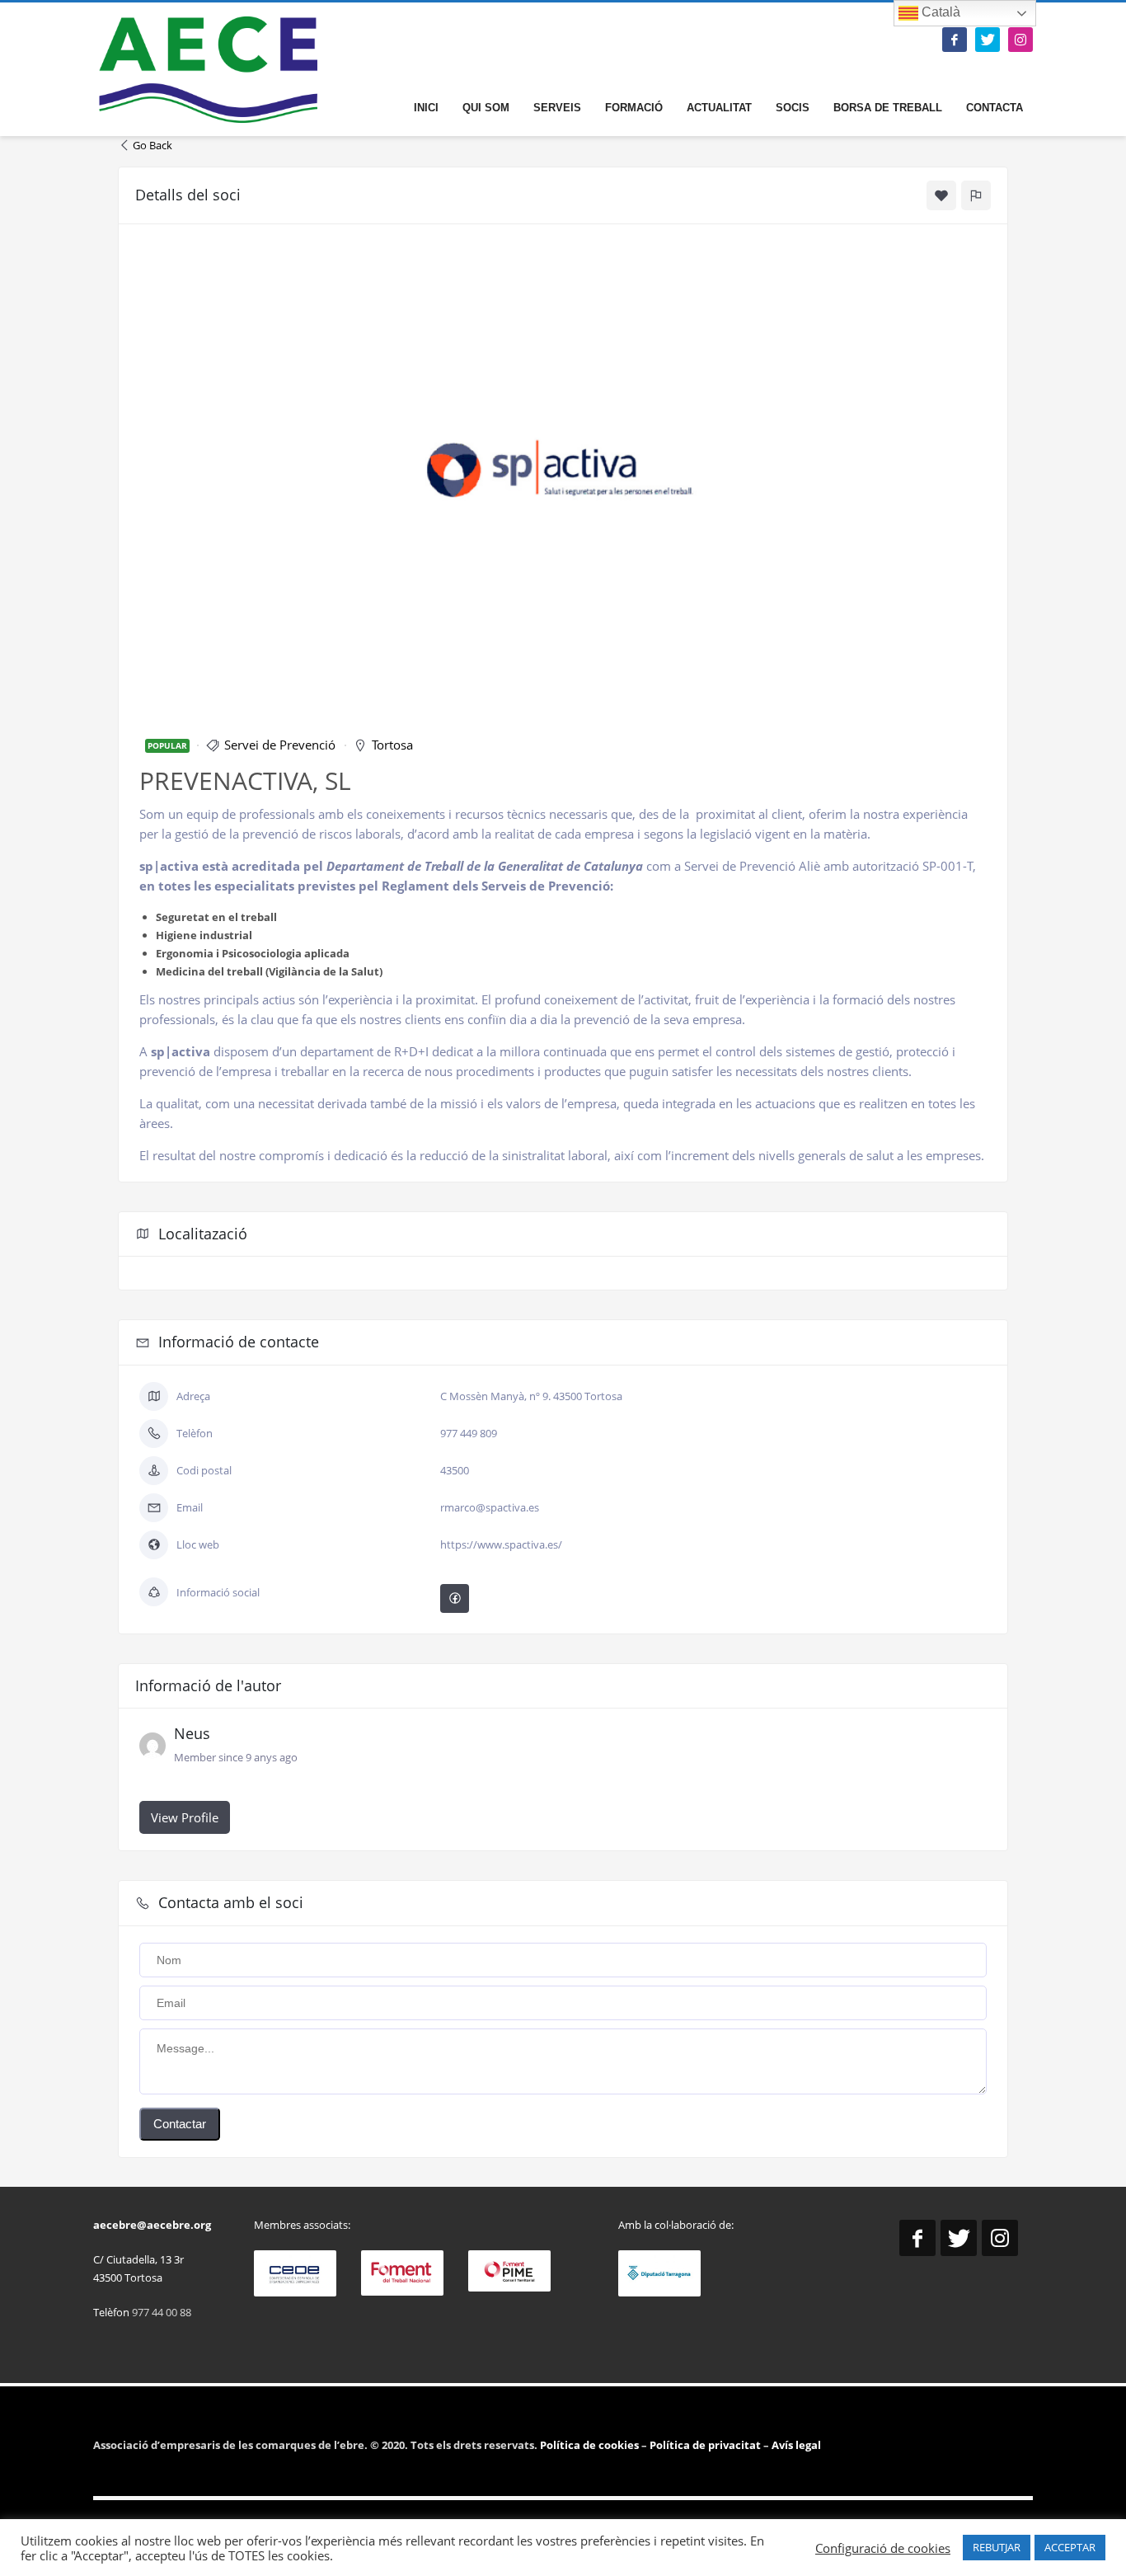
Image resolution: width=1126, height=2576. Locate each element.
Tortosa (392, 745)
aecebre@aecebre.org (152, 2225)
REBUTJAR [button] (997, 2547)
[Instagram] (1020, 40)
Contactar (180, 2124)
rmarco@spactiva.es (490, 1507)
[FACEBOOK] (955, 40)
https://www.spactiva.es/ (501, 1544)
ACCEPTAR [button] (1070, 2547)
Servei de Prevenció (280, 745)
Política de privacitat (704, 2445)
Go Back (152, 145)
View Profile (185, 1817)
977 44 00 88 (162, 2312)
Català (939, 12)
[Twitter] (988, 40)
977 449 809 (469, 1433)
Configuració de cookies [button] (883, 2548)
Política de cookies (591, 2445)
